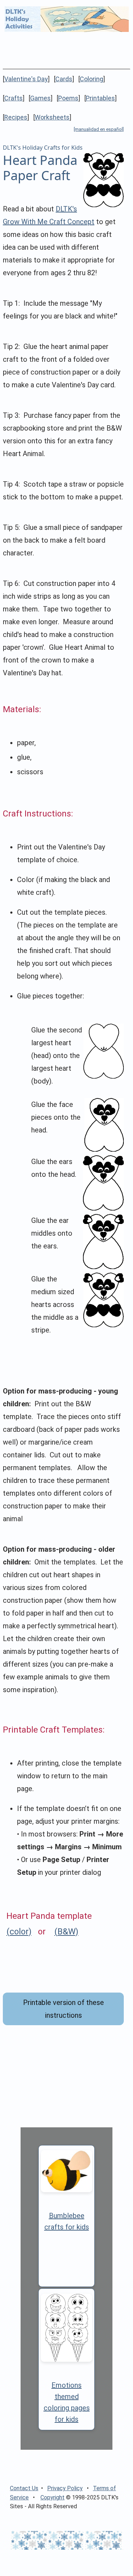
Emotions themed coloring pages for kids (67, 2402)
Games (40, 98)
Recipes (16, 117)
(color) (19, 1932)
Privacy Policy (65, 2488)
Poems (68, 98)
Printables (100, 98)
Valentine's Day (26, 79)
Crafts (13, 98)
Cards (64, 79)
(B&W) (66, 1932)
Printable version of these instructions (63, 2009)
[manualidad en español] (99, 129)
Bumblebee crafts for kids (67, 2221)
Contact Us (24, 2488)
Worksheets (52, 117)
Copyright (52, 2497)
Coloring (92, 79)
